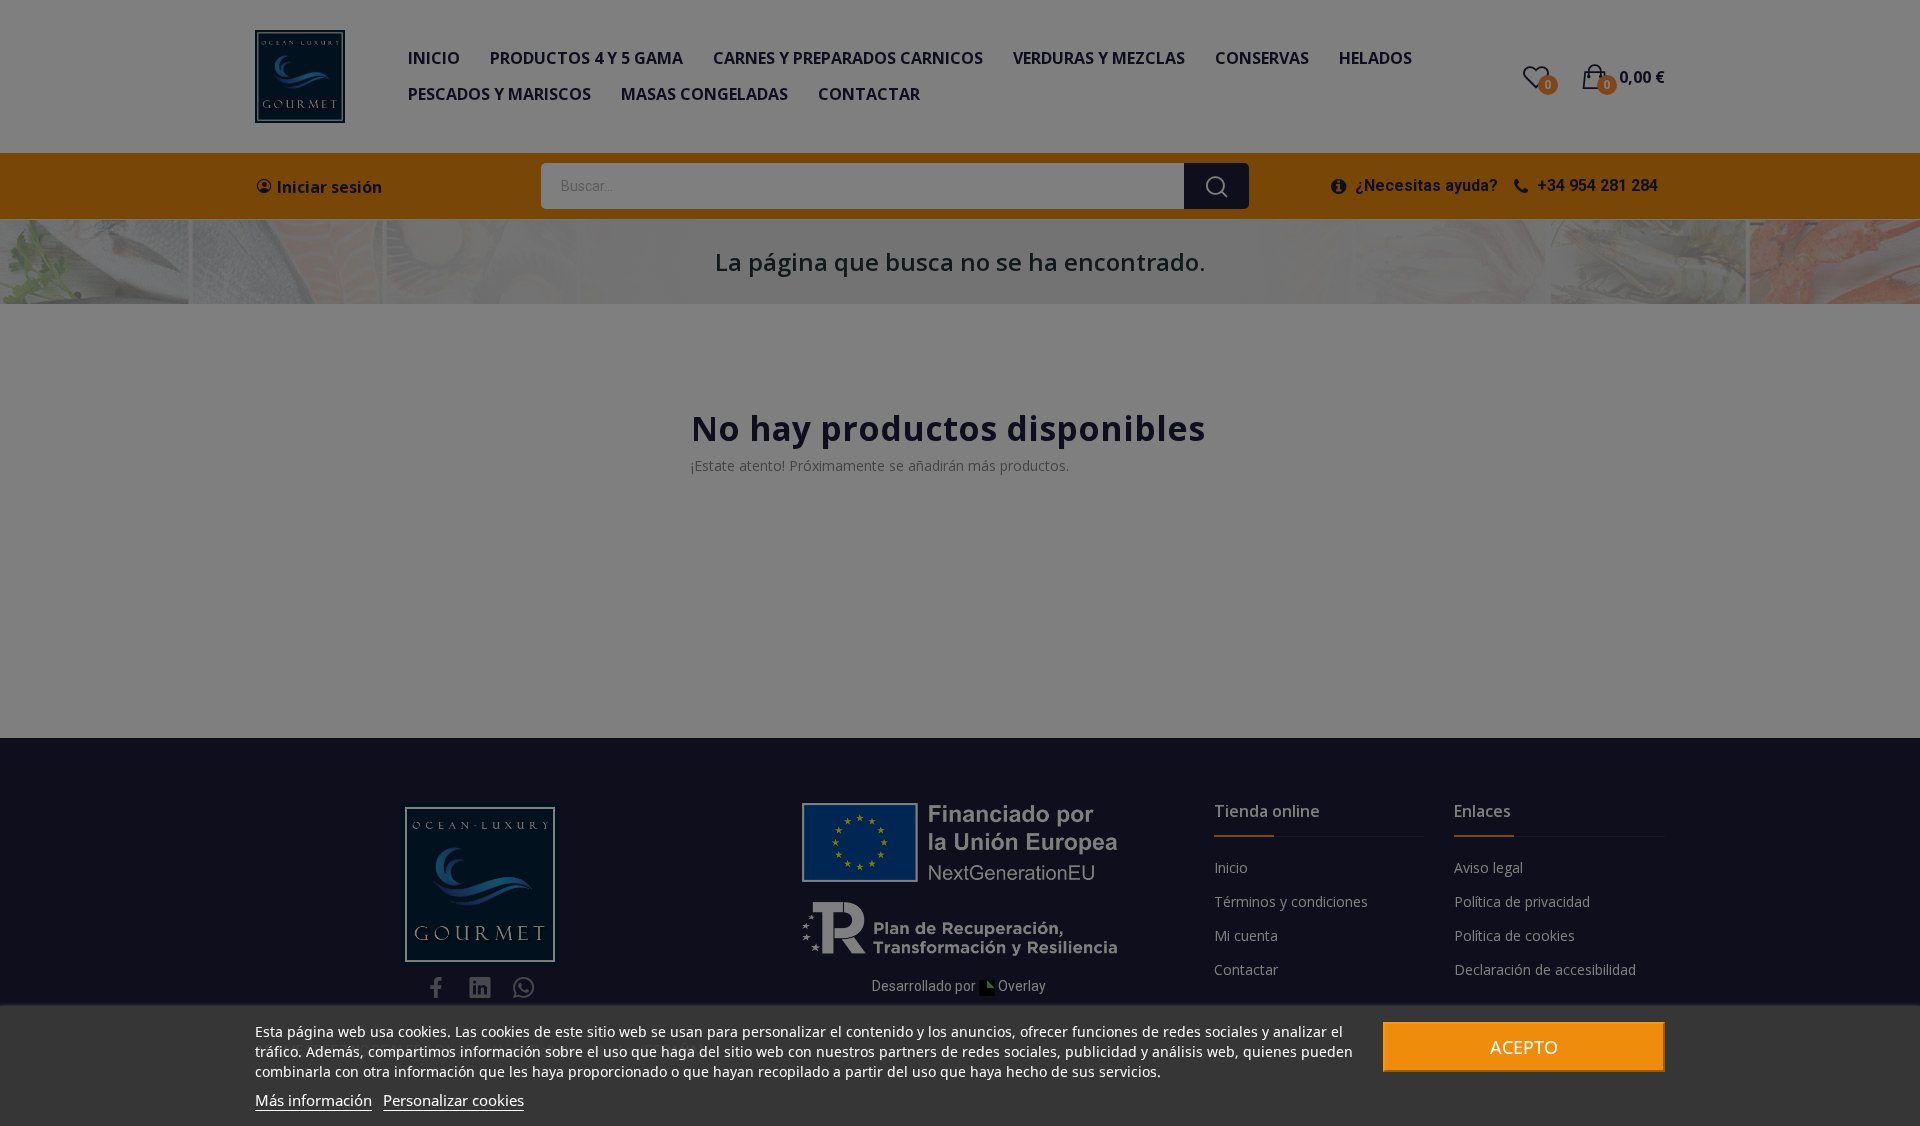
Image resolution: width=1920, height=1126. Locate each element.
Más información (313, 1100)
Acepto (1524, 1047)
